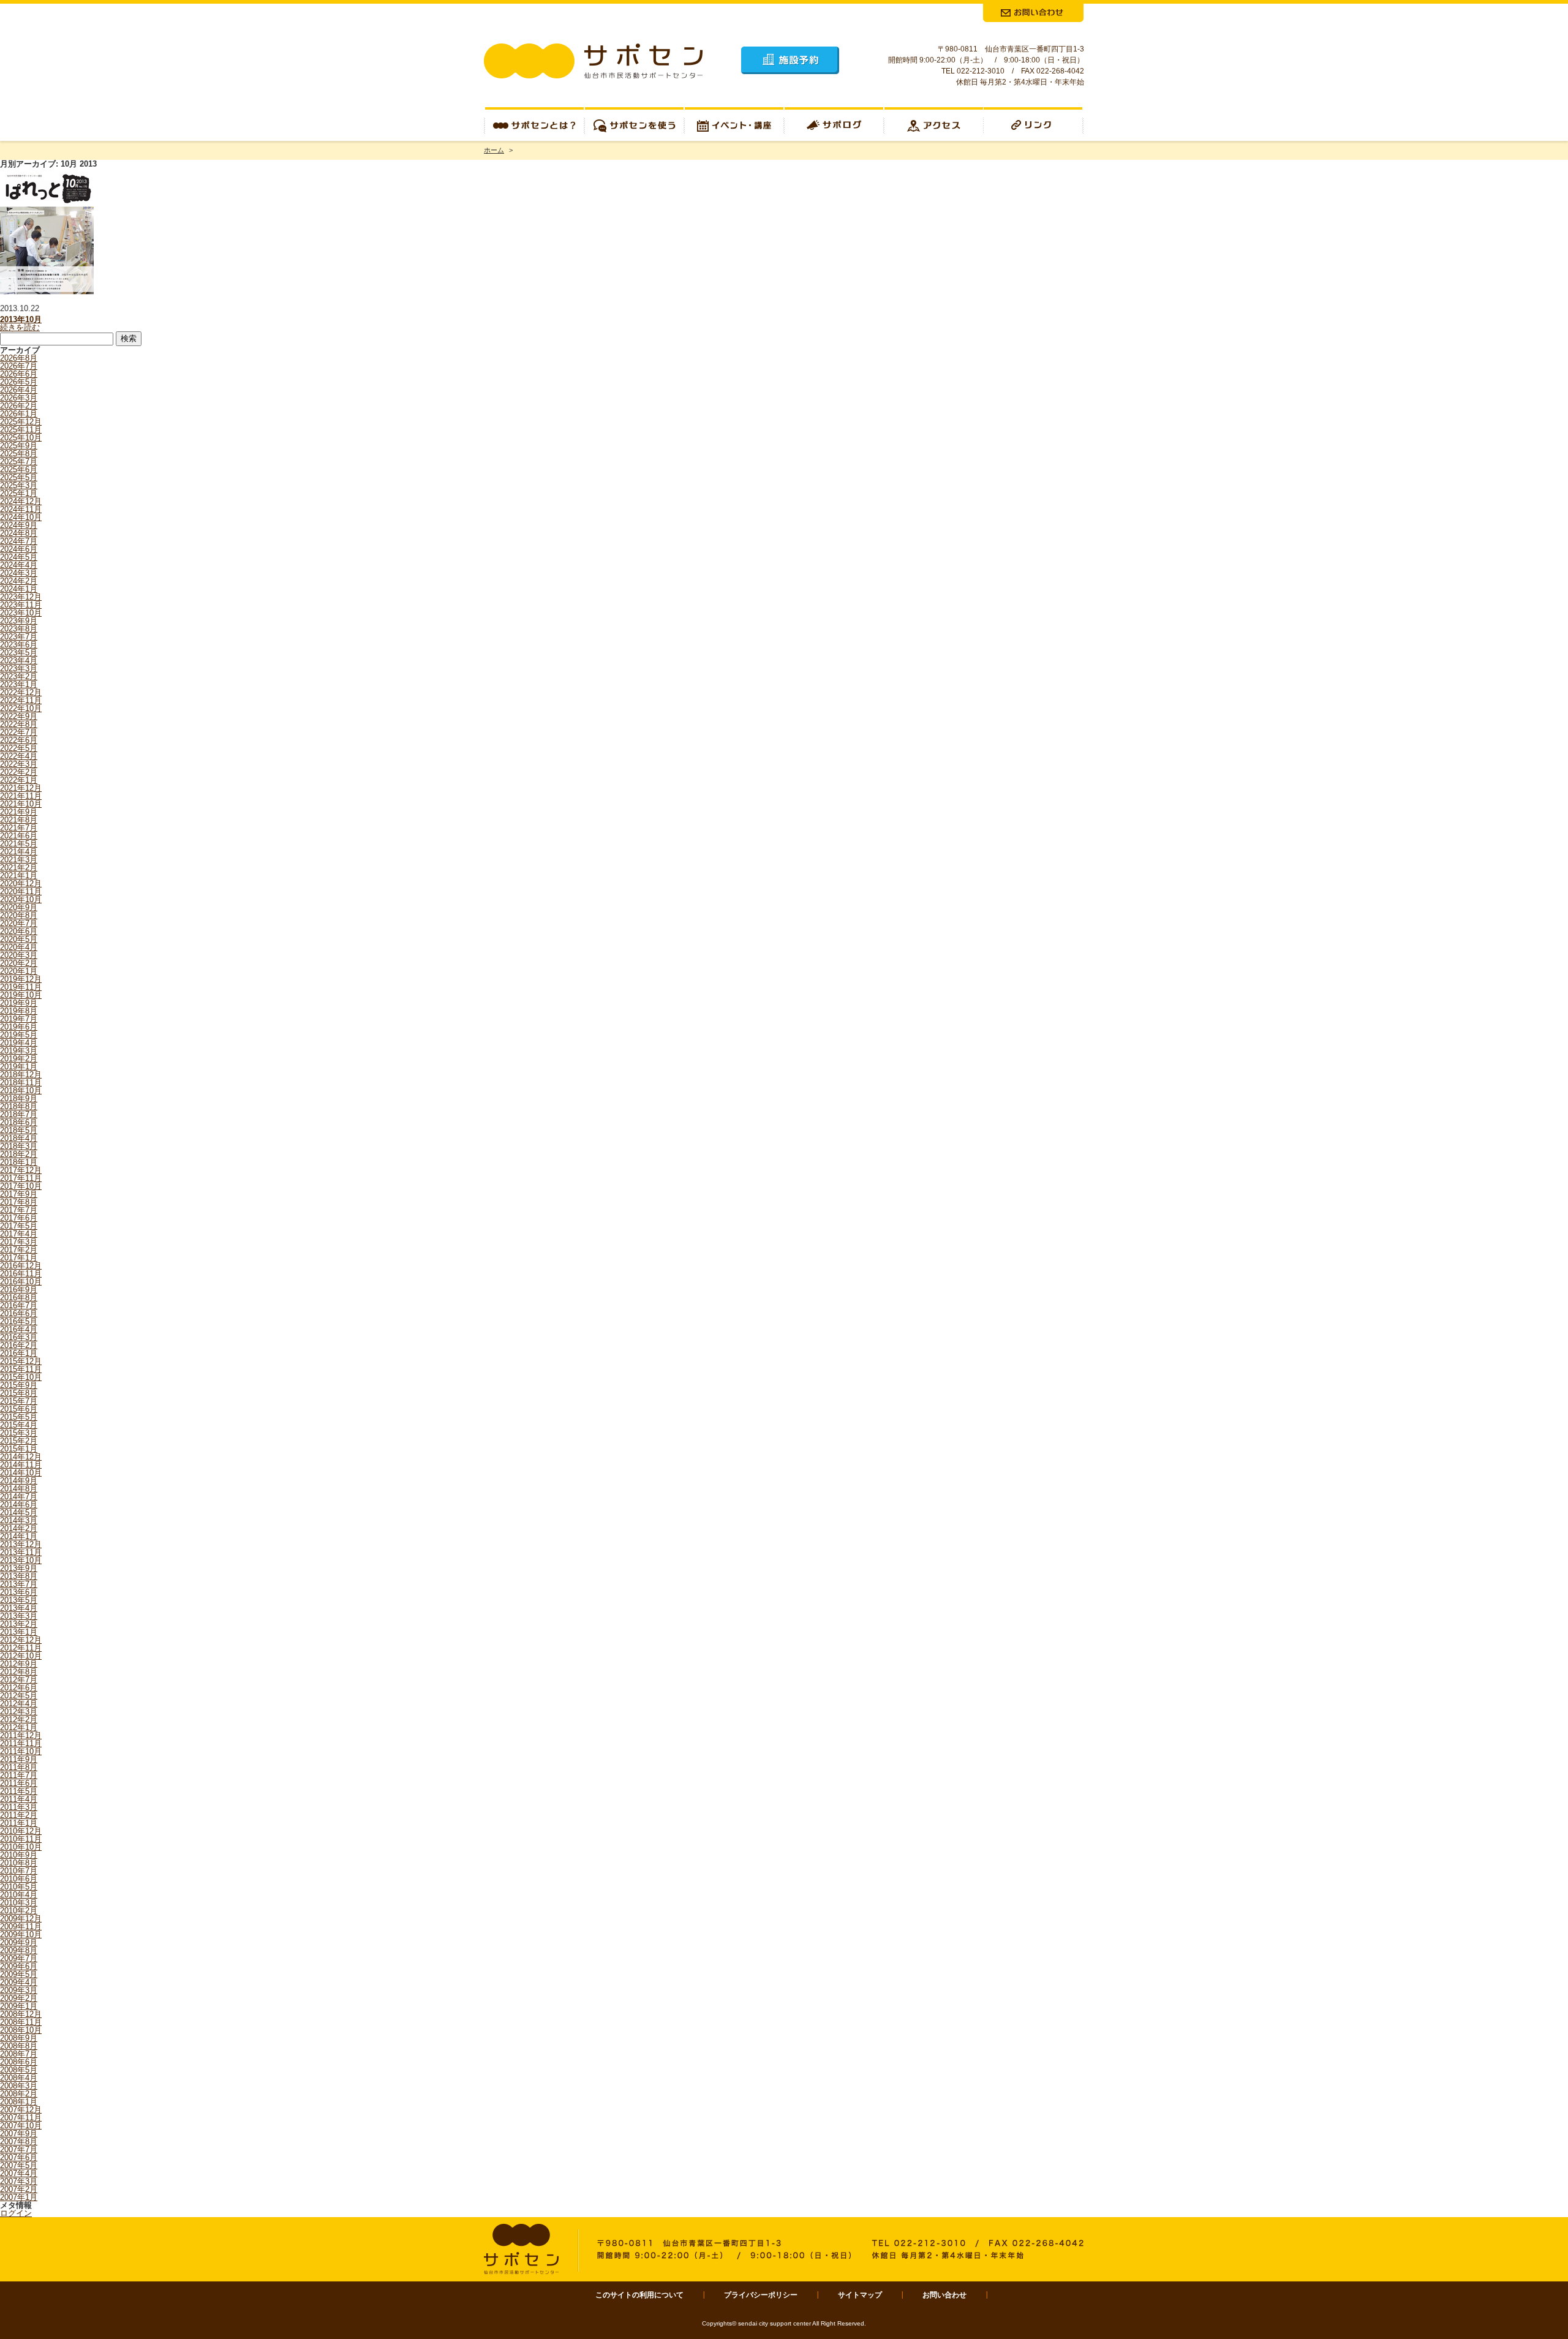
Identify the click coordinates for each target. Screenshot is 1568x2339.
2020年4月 (19, 947)
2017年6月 (19, 1218)
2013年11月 (21, 1552)
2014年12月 (21, 1457)
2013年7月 (19, 1584)
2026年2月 (19, 406)
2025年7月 (19, 461)
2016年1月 (19, 1353)
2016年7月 (19, 1305)
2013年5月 (19, 1600)
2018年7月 (19, 1114)
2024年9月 (19, 525)
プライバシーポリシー (761, 2295)
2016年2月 (19, 1345)
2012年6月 (19, 1688)
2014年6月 (19, 1505)
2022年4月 (19, 756)
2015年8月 (19, 1393)
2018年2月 (19, 1154)
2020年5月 (19, 939)
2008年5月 (19, 2070)
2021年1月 (19, 876)
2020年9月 (19, 907)
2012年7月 (19, 1680)
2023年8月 (19, 629)
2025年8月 (19, 454)
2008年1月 (19, 2102)
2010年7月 (19, 1871)
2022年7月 (19, 732)
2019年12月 (21, 979)
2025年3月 (19, 485)
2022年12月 (21, 692)
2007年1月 (19, 2197)
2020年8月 (19, 915)
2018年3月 (19, 1146)
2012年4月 (19, 1704)
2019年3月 (19, 1051)
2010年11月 (21, 1839)
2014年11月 (21, 1465)
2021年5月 (19, 844)
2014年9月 (19, 1481)
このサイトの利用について (639, 2295)
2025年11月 (21, 430)
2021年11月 (21, 796)
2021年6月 (19, 836)
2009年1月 (19, 2006)
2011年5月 (19, 1791)
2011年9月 (19, 1759)
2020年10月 (21, 899)
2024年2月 (19, 581)
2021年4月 (19, 852)
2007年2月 (19, 2189)
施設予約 (790, 60)
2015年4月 (19, 1425)
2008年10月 (21, 2030)
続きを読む (20, 327)
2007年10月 (21, 2126)
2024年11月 (21, 509)
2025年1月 (19, 493)
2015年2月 (19, 1441)
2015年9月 (19, 1385)
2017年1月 (19, 1258)
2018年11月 (21, 1083)
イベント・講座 (734, 124)
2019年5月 (19, 1035)
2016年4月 (19, 1329)
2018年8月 (19, 1106)
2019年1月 (19, 1067)
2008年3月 (19, 2086)
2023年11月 (21, 605)
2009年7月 (19, 1958)
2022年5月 (19, 748)
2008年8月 (19, 2046)
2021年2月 (19, 868)
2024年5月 (19, 557)
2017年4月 (19, 1234)
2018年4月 (19, 1138)
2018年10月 (21, 1090)
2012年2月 (19, 1719)
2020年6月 (19, 931)
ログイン (16, 2213)
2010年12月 (21, 1831)
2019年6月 (19, 1027)
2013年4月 (19, 1608)
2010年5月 (19, 1887)
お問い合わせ (944, 2295)
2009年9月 (19, 1942)
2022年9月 (19, 716)
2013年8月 (19, 1576)
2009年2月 (19, 1998)
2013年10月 (21, 319)
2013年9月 (19, 1568)
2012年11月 (21, 1648)
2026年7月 (19, 366)
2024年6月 (19, 549)
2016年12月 (21, 1266)
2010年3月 (19, 1903)
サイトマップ (860, 2295)
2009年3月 (19, 1990)
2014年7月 (19, 1497)
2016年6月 (19, 1313)
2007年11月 (21, 2118)
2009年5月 (19, 1974)
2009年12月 (21, 1919)
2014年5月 (19, 1512)
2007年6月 (19, 2157)
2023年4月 (19, 661)
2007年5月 (19, 2165)
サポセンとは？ (534, 124)
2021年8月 (19, 820)
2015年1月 (19, 1449)
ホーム (494, 150)
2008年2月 (19, 2094)
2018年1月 (19, 1162)
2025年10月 (21, 438)
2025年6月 (19, 469)
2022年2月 (19, 772)
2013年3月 (19, 1616)
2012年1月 (19, 1727)
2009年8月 (19, 1950)
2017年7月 (19, 1210)
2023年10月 (21, 613)
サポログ (834, 124)
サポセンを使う (634, 124)
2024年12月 (21, 501)
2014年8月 (19, 1489)
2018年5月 (19, 1130)
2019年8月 (19, 1011)
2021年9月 (19, 812)
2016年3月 (19, 1337)
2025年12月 (21, 422)
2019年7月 (19, 1019)
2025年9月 (19, 446)
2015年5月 (19, 1417)
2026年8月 (19, 358)
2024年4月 (19, 565)
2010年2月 (19, 1911)
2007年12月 (21, 2110)
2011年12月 (21, 1735)
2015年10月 (21, 1377)
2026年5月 (19, 382)
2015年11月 (21, 1369)
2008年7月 (19, 2054)
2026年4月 (19, 390)
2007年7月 (19, 2149)
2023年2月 (19, 676)
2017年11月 (21, 1178)
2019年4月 (19, 1043)
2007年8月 (19, 2141)
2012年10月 (21, 1656)
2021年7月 (19, 828)
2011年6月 (19, 1783)
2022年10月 (21, 708)
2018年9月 (19, 1098)
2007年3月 (19, 2181)
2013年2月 (19, 1624)
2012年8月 (19, 1672)
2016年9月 (19, 1290)
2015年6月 (19, 1409)
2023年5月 (19, 653)
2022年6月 (19, 740)
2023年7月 (19, 637)
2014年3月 (19, 1520)
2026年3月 (19, 398)
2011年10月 (21, 1751)
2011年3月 (19, 1807)
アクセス (934, 124)
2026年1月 (19, 414)
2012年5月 (19, 1696)
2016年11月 (21, 1274)
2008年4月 (19, 2078)
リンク (1034, 124)
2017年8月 (19, 1202)
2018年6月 (19, 1122)
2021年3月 (19, 860)
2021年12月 (21, 788)
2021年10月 (21, 804)
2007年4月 (19, 2173)
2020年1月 (19, 971)
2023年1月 (19, 684)
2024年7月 (19, 541)
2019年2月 (19, 1059)
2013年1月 (19, 1632)
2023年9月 (19, 621)
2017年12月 (21, 1170)
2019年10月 (21, 995)
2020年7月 (19, 923)
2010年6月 (19, 1879)
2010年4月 (19, 1895)
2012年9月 (19, 1664)
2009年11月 (21, 1927)
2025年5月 (19, 477)
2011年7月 (19, 1775)
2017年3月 (19, 1242)
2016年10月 (21, 1282)
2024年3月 (19, 573)
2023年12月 (21, 597)
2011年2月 (19, 1815)
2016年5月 (19, 1321)
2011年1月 (19, 1823)
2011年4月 (19, 1799)
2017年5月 (19, 1226)
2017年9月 (19, 1194)
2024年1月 (19, 589)
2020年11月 (21, 891)
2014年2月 (19, 1528)
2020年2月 (19, 963)
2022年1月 (19, 780)
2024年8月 (19, 533)
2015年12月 (21, 1361)
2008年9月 (19, 2038)
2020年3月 (19, 955)
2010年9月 (19, 1855)
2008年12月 (21, 2014)
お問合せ (1033, 13)
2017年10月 (21, 1186)
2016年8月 (19, 1298)
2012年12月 (21, 1640)
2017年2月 (19, 1250)
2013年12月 (21, 1544)
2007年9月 (19, 2134)
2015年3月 (19, 1433)
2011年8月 (19, 1767)
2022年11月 (21, 700)
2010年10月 (21, 1847)
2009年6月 (19, 1966)
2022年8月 (19, 724)
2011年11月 (21, 1743)
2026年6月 (19, 374)
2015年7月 (19, 1401)
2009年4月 (19, 1982)
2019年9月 (19, 1003)
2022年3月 (19, 764)
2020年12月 (21, 883)
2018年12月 (21, 1075)
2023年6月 (19, 645)
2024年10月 (21, 517)
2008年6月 (19, 2062)
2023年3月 (19, 669)
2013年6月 (19, 1592)
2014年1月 (19, 1536)
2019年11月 (21, 987)
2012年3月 (19, 1712)
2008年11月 (21, 2022)
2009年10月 (21, 1934)
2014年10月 (21, 1473)
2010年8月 (19, 1863)
